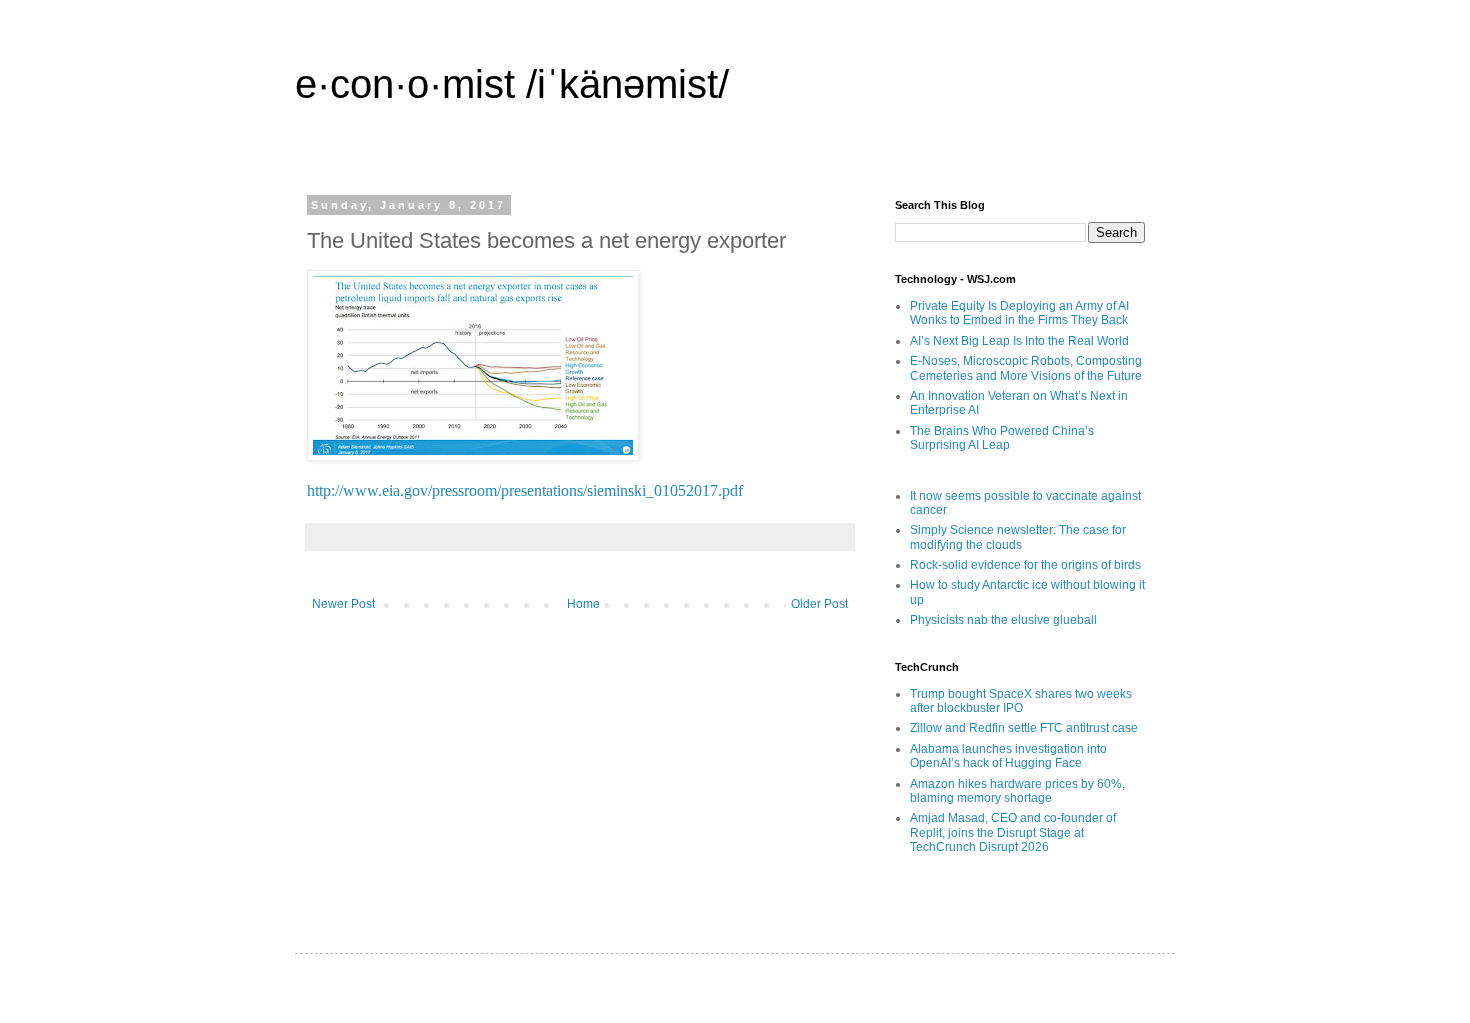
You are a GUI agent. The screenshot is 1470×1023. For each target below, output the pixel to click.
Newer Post (343, 604)
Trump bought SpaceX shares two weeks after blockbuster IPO (1021, 701)
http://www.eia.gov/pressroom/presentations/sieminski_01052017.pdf (525, 490)
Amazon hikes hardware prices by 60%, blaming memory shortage (1017, 791)
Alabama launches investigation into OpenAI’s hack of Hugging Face (1008, 756)
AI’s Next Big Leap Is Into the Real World (1019, 341)
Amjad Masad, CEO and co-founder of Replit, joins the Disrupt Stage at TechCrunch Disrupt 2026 (1013, 832)
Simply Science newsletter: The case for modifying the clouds (1018, 537)
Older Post (819, 604)
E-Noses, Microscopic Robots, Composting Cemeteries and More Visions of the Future (1026, 368)
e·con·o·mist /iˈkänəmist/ (512, 84)
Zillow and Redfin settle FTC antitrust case (1024, 728)
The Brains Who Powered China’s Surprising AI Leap (1002, 438)
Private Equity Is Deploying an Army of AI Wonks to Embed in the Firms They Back (1019, 313)
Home (583, 604)
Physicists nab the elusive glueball (1003, 620)
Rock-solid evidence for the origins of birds (1025, 565)
